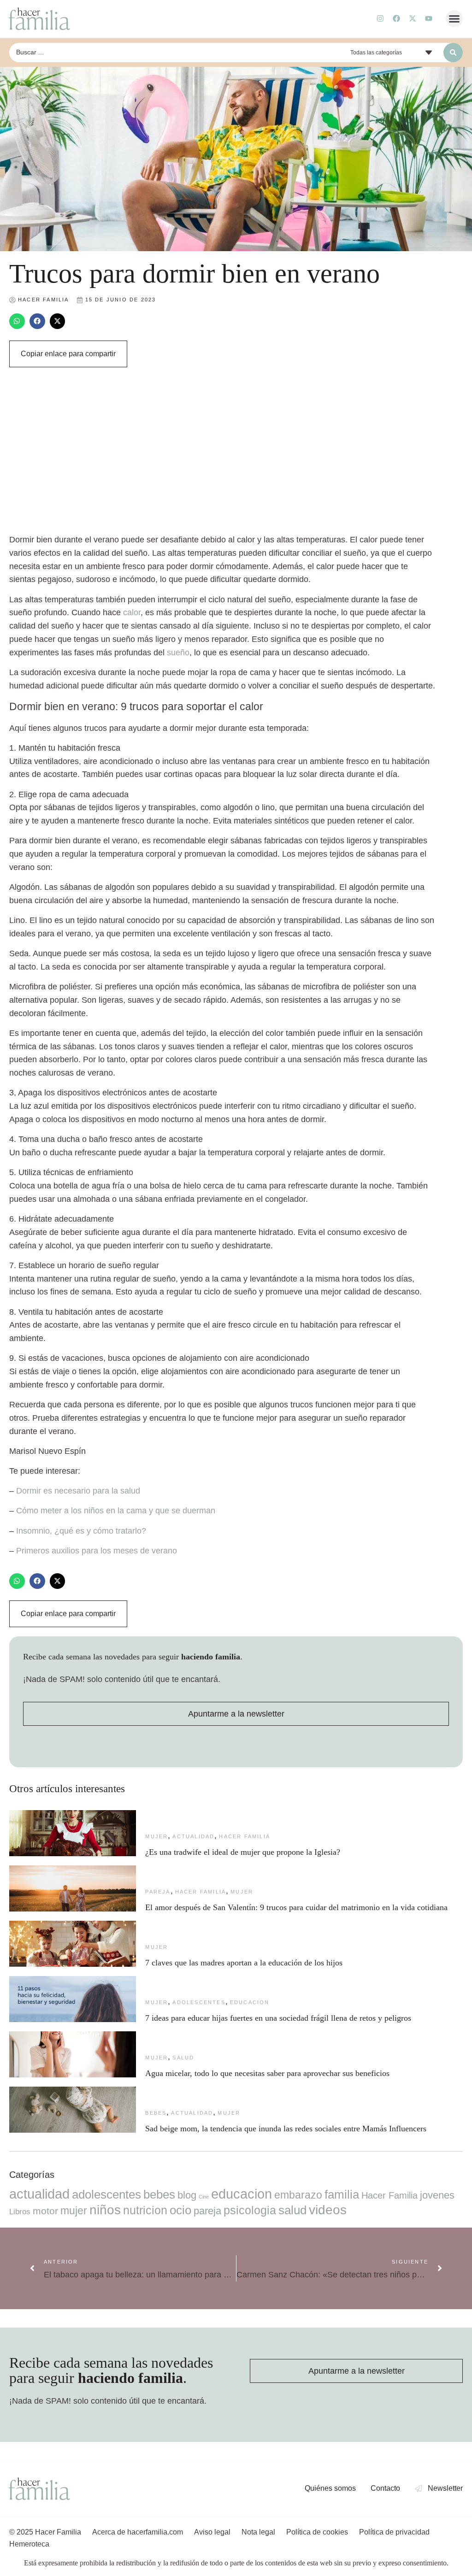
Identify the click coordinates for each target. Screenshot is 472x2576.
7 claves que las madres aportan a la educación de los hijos (244, 1963)
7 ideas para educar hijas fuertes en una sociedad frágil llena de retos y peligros (278, 2018)
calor (132, 612)
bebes (156, 2113)
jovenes (437, 2195)
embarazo (298, 2195)
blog (187, 2195)
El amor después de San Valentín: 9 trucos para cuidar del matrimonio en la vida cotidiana (296, 1907)
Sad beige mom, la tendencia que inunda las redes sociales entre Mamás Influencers (286, 2129)
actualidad (193, 1836)
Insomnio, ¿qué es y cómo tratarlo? (81, 1531)
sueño (178, 653)
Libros (20, 2211)
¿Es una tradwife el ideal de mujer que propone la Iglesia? (243, 1852)
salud (183, 2058)
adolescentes (199, 2002)
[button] (454, 19)
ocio (180, 2210)
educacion (250, 2002)
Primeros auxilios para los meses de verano (97, 1551)
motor (45, 2211)
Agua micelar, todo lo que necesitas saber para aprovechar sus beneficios (270, 2073)
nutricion (145, 2210)
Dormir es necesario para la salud (78, 1491)
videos (328, 2210)
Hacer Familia (245, 1836)
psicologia (250, 2210)
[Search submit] (453, 53)
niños (105, 2210)
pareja (158, 1892)
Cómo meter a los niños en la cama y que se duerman (116, 1511)
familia (342, 2194)
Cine (204, 2197)
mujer (156, 1836)
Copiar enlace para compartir (68, 354)
